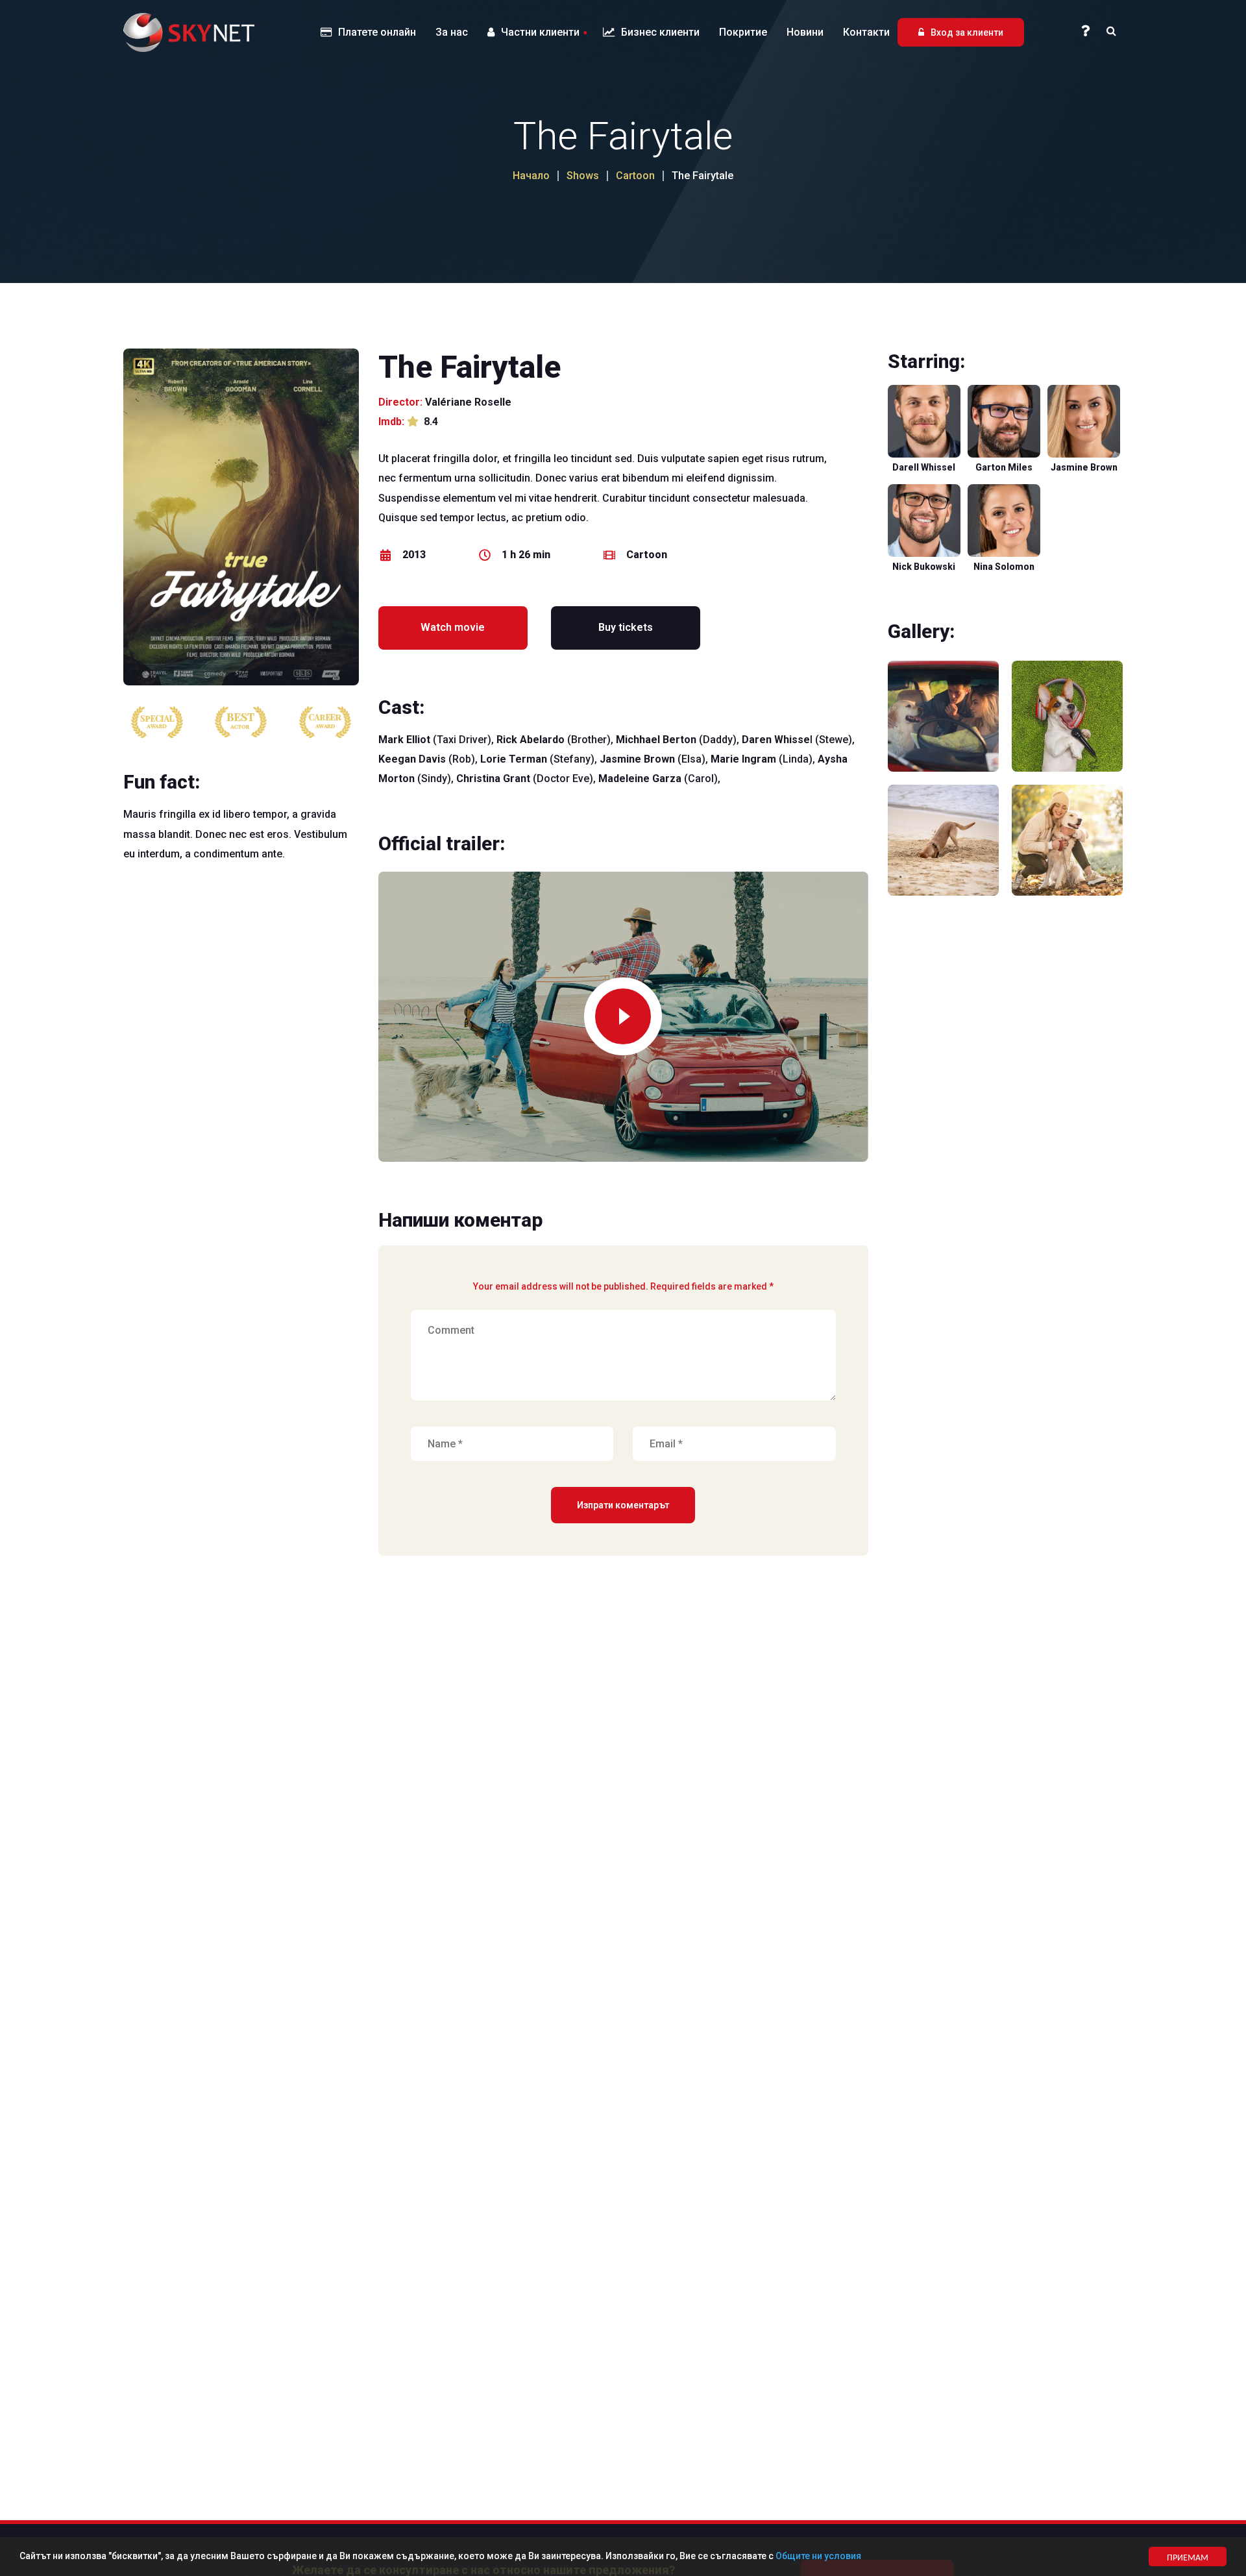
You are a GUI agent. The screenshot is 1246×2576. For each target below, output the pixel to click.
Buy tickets (626, 627)
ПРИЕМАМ (1188, 2557)
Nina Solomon (1004, 567)
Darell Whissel (924, 467)
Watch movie (453, 627)
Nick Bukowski (924, 567)
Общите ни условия (818, 2556)
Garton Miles (1004, 467)
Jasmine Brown (1084, 467)
